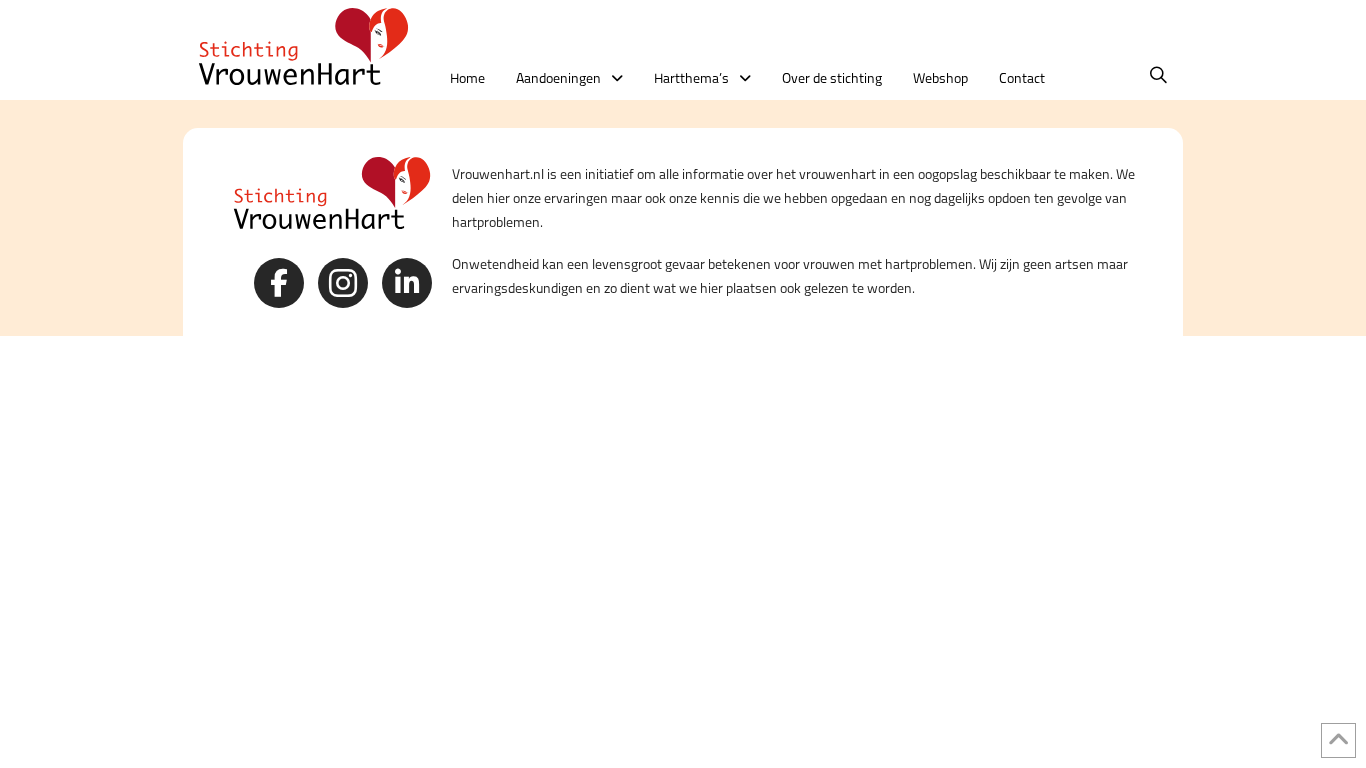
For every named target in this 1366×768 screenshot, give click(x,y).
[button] (1158, 75)
